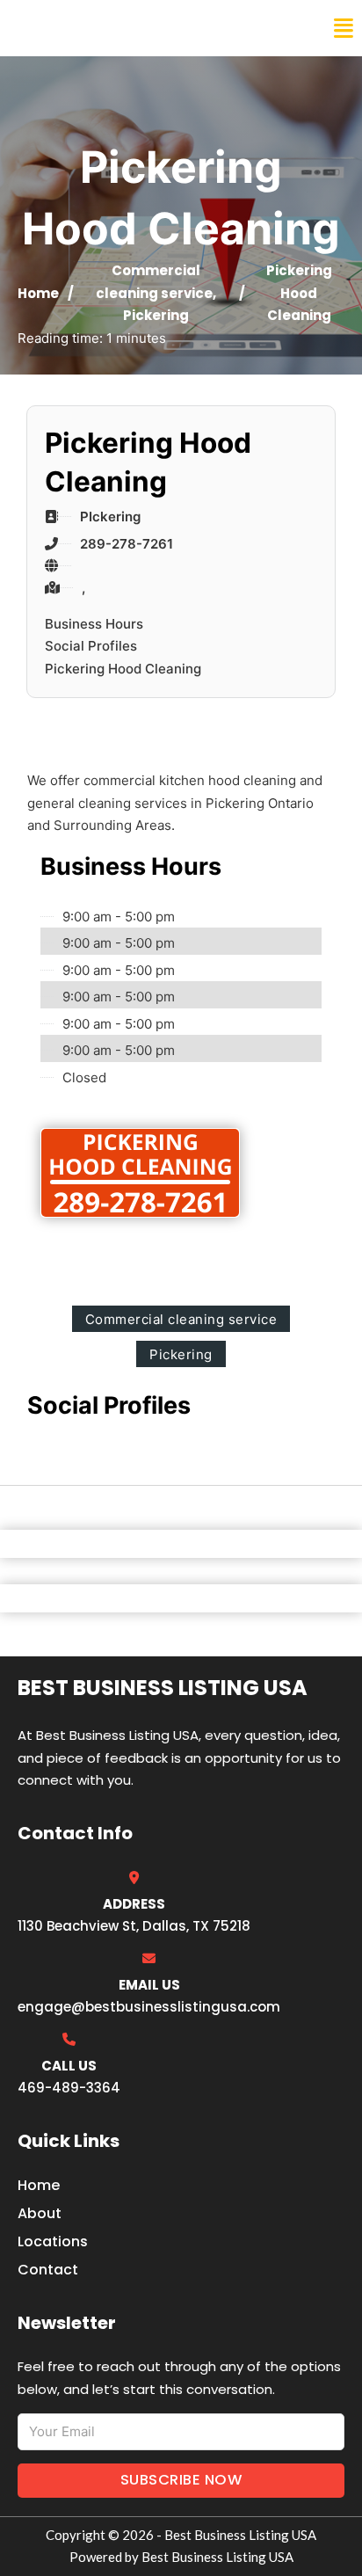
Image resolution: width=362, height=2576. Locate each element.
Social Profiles (91, 646)
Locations (53, 2241)
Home (38, 293)
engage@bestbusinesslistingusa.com (149, 2007)
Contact (48, 2270)
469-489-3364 (69, 2088)
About (40, 2213)
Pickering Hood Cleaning (123, 669)
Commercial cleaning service (181, 1319)
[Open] (344, 29)
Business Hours (94, 624)
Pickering (156, 315)
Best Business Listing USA (131, 28)
